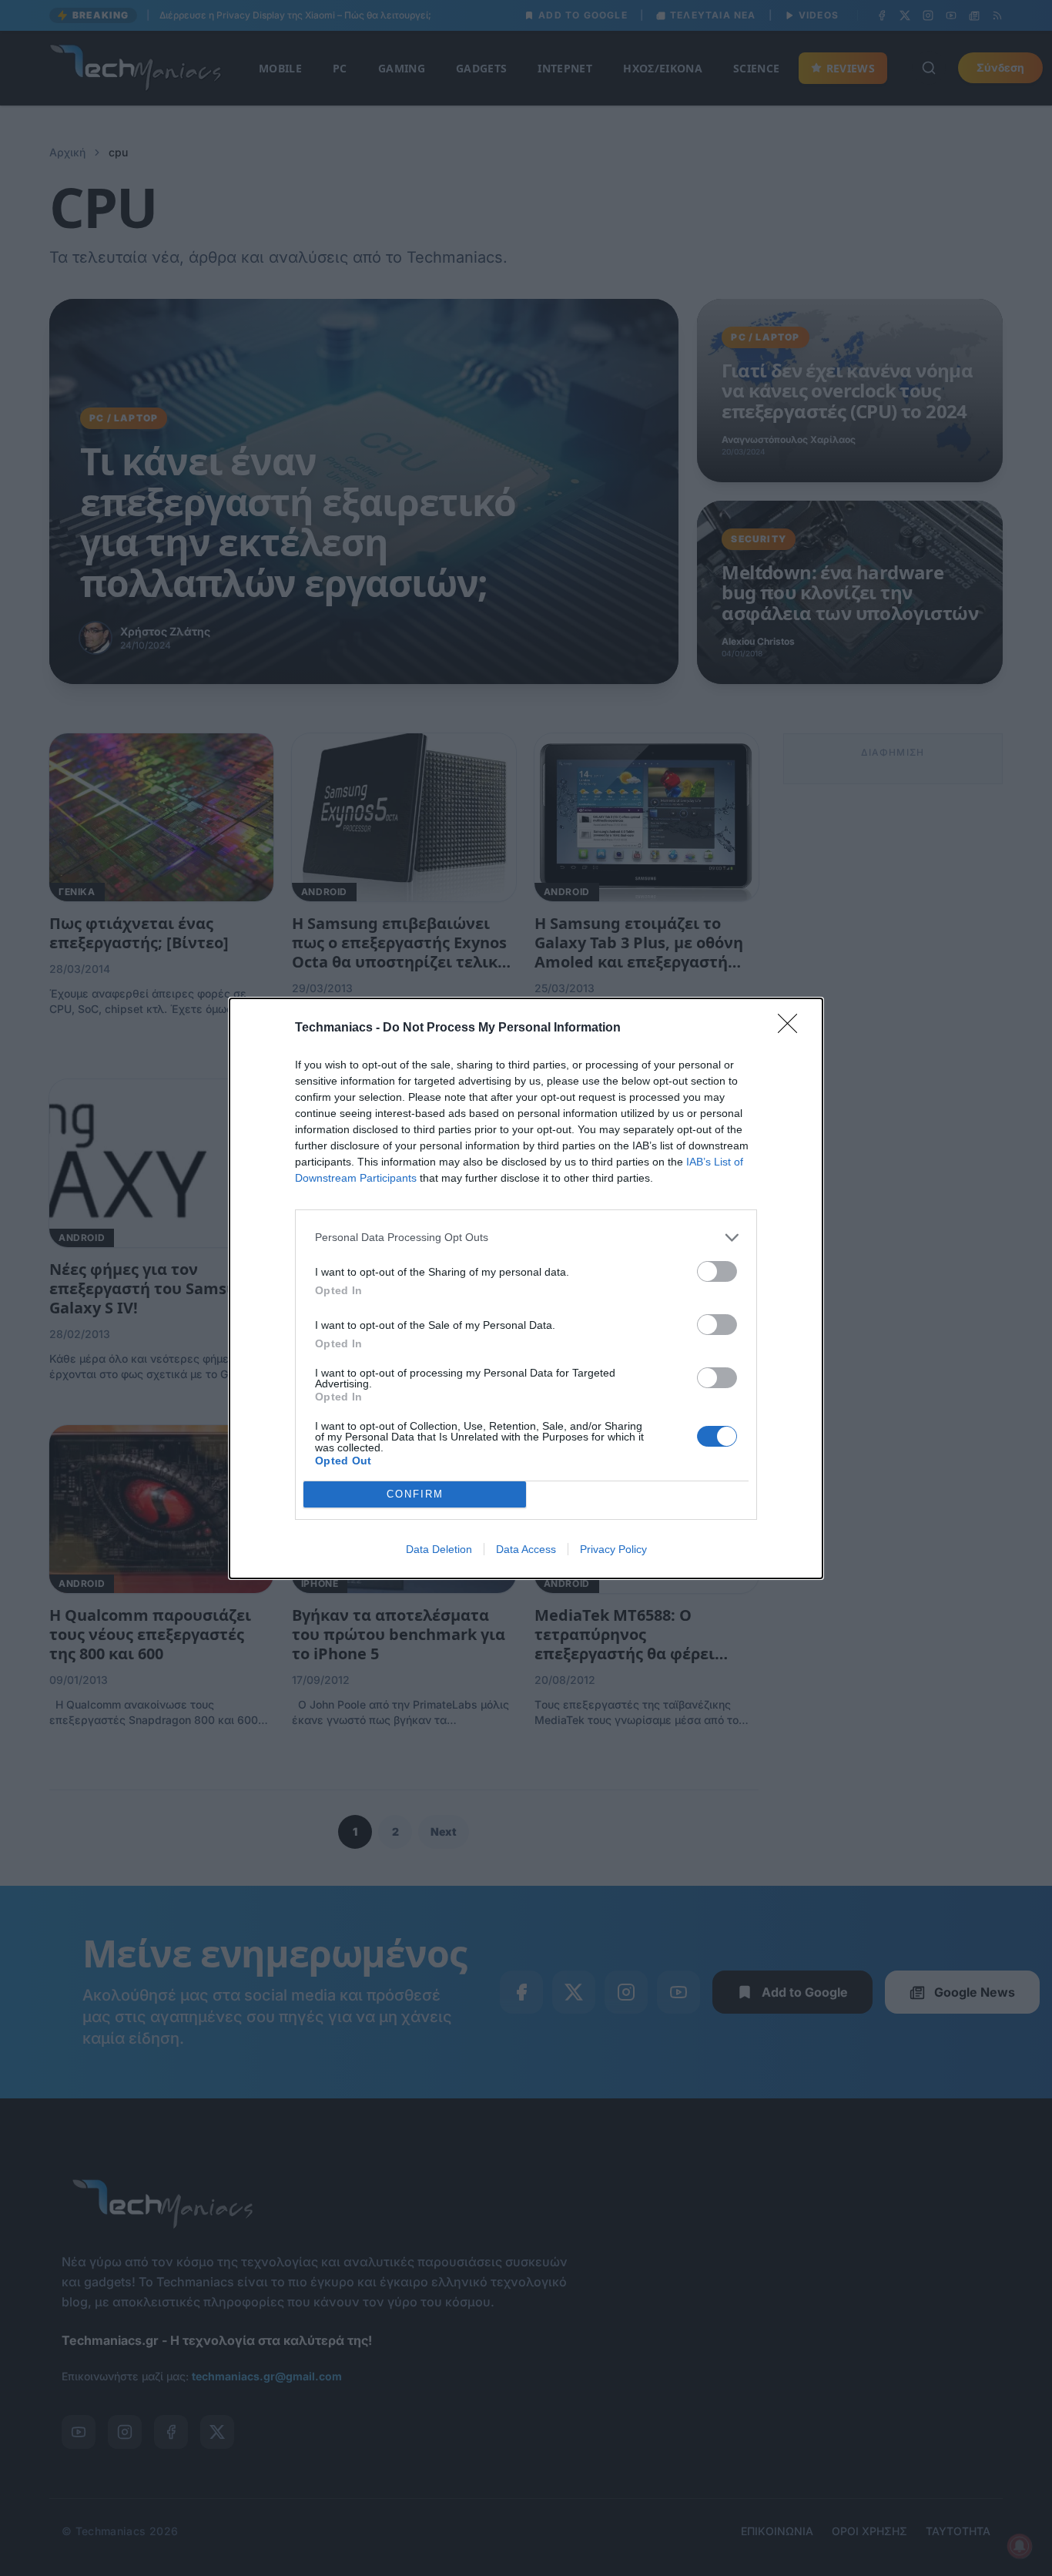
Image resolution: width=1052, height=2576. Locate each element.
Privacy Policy (613, 1549)
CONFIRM (415, 1494)
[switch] (717, 1271)
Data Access (526, 1549)
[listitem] (526, 1238)
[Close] (792, 1028)
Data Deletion (439, 1549)
